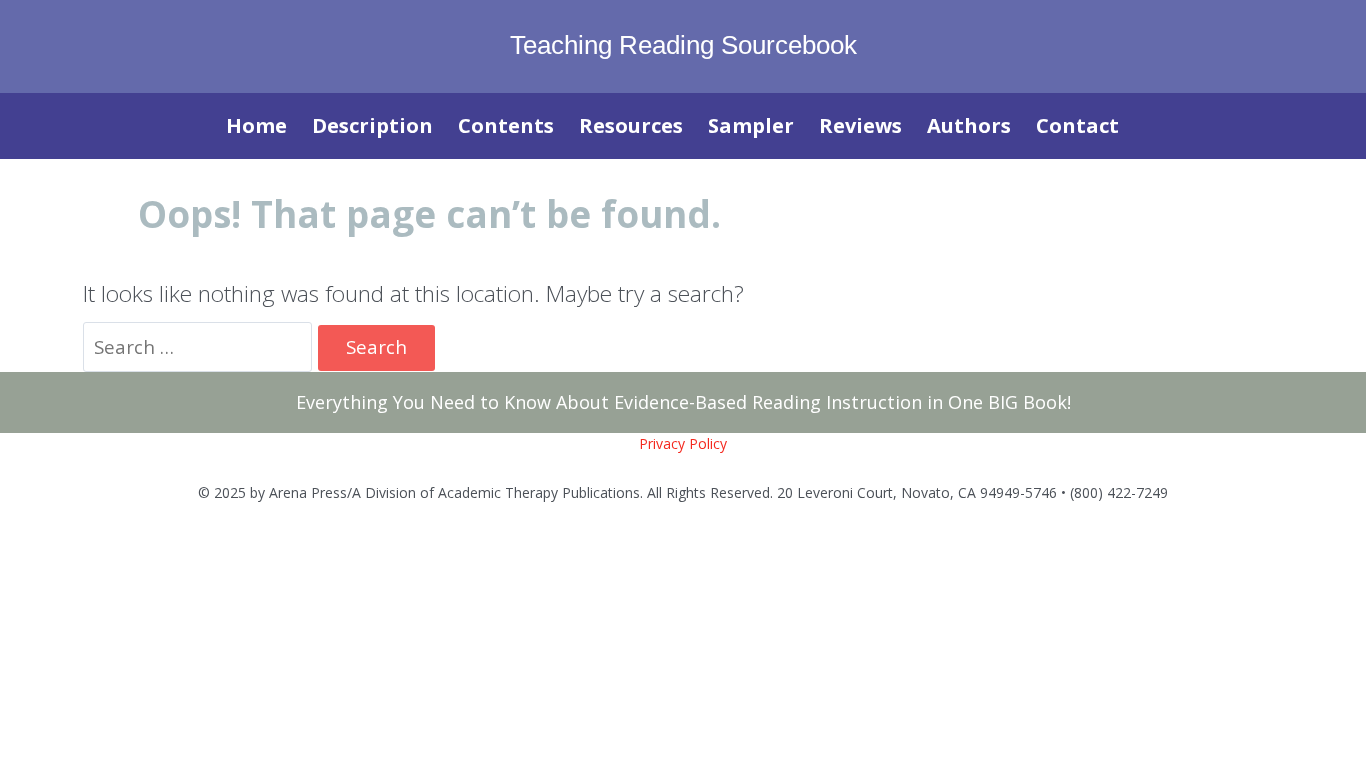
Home (256, 125)
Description (372, 125)
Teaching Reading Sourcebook (683, 45)
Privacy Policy (683, 443)
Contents (506, 125)
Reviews (860, 125)
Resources (631, 125)
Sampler (751, 125)
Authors (969, 125)
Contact (1077, 125)
